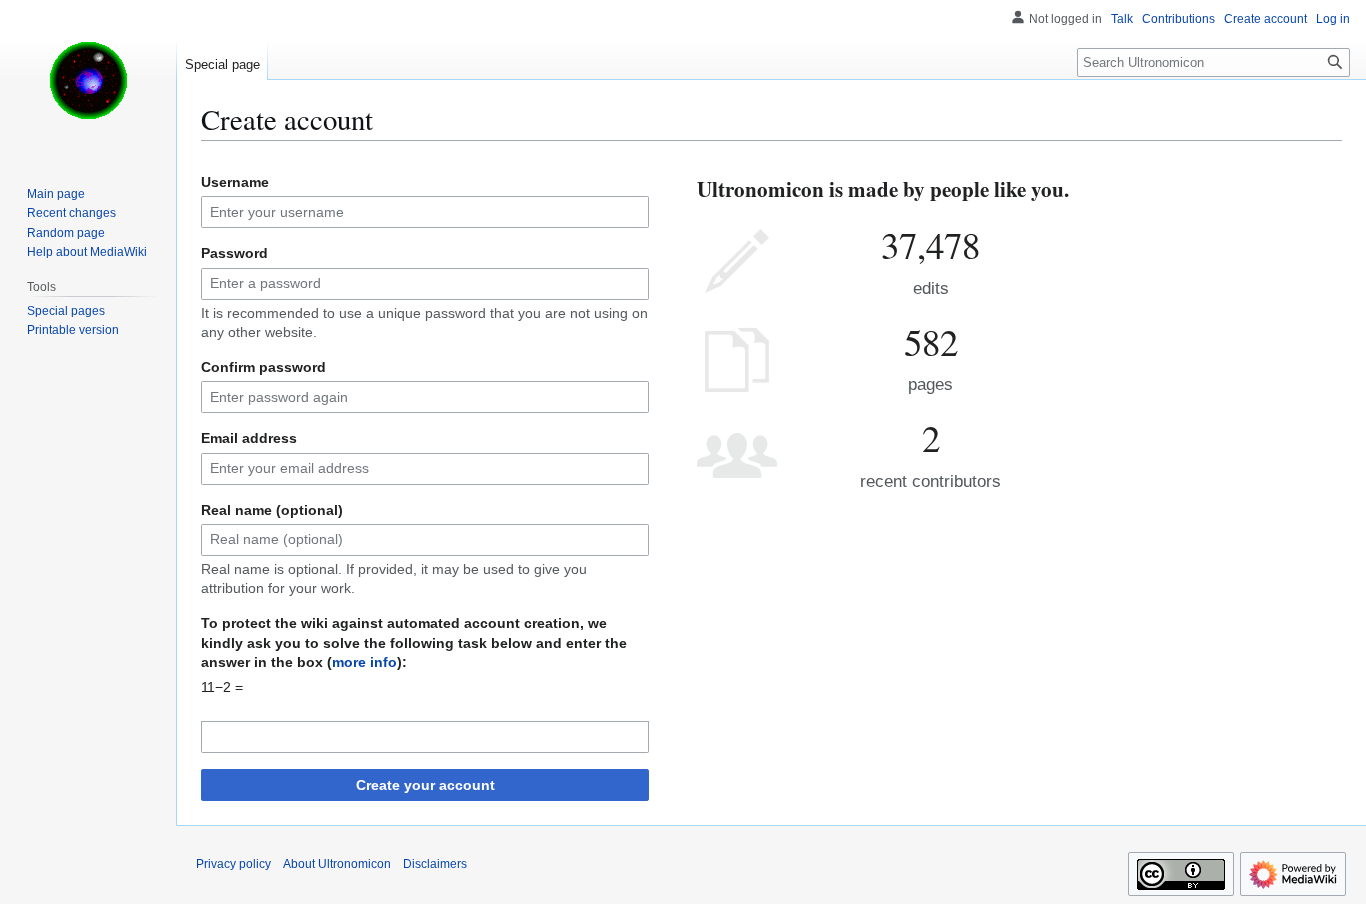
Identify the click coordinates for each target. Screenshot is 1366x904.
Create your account (425, 785)
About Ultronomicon (337, 864)
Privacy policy (233, 864)
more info (364, 662)
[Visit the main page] (88, 80)
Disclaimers (435, 864)
